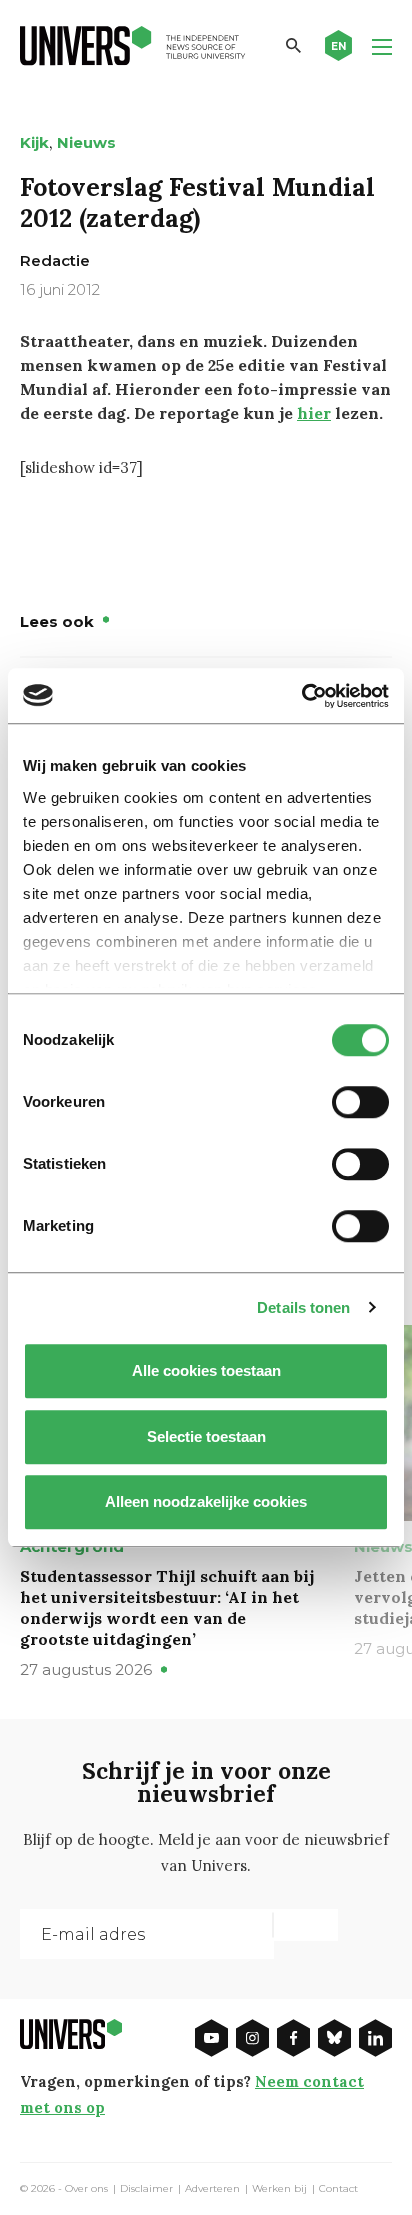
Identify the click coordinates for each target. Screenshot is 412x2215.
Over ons (86, 2189)
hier (314, 413)
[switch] (360, 1102)
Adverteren (212, 2189)
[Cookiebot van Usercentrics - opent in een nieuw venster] (301, 696)
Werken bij (279, 2189)
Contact (338, 2189)
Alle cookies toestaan (206, 1370)
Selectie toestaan (206, 1436)
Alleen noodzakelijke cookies (206, 1501)
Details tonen (303, 1307)
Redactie (55, 260)
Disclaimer (146, 2189)
